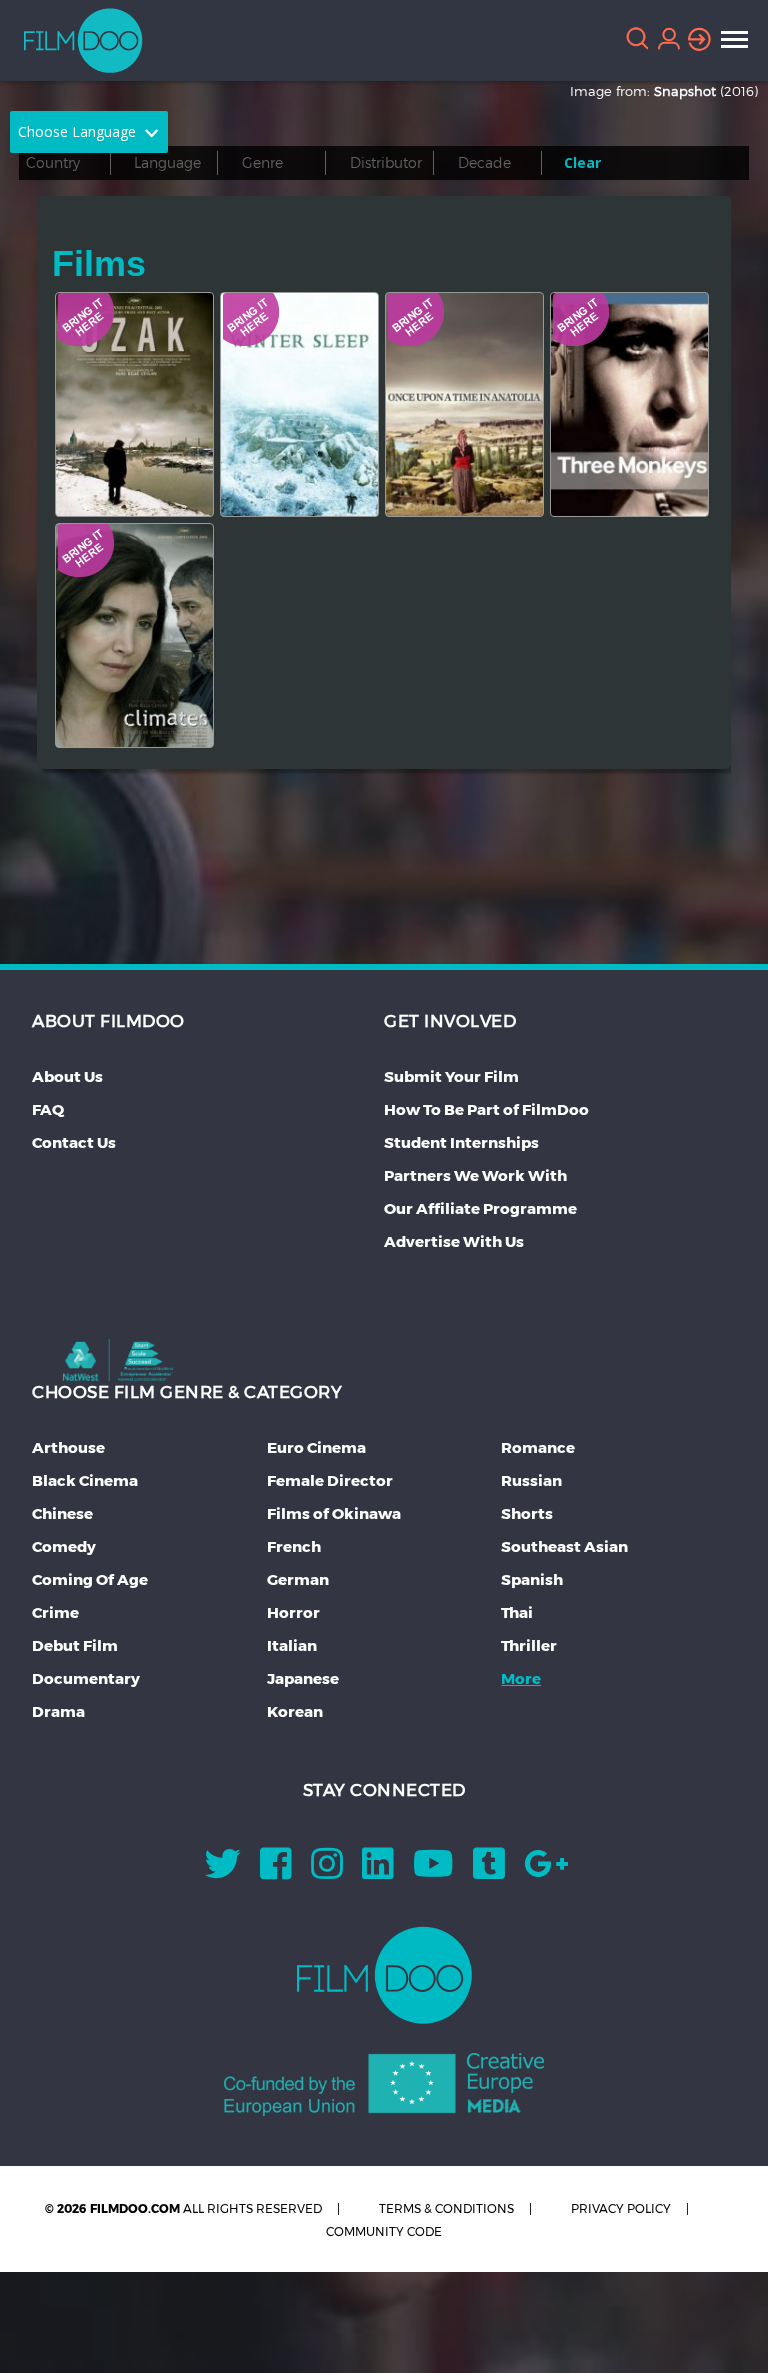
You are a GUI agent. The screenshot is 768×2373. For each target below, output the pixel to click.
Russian (531, 1480)
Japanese (303, 1678)
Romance (538, 1447)
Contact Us (74, 1142)
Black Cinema (85, 1480)
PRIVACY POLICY (621, 2208)
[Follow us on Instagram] (327, 1870)
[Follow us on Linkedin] (378, 1870)
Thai (517, 1612)
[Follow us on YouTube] (433, 1870)
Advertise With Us (454, 1241)
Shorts (527, 1513)
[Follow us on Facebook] (276, 1870)
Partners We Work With (475, 1175)
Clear (582, 162)
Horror (293, 1612)
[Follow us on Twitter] (223, 1870)
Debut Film (75, 1645)
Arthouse (68, 1447)
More (521, 1678)
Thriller (529, 1645)
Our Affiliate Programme (480, 1208)
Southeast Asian (564, 1546)
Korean (295, 1711)
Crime (55, 1612)
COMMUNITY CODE (384, 2231)
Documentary (86, 1678)
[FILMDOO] (384, 1975)
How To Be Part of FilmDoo (486, 1109)
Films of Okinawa (334, 1513)
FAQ (48, 1109)
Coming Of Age (90, 1579)
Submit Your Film (451, 1076)
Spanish (532, 1579)
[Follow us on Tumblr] (489, 1870)
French (294, 1546)
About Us (67, 1076)
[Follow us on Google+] (546, 1870)
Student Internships (461, 1142)
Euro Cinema (316, 1447)
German (298, 1579)
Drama (58, 1711)
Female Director (330, 1480)
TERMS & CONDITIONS (446, 2208)
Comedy (64, 1546)
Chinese (62, 1513)
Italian (292, 1645)
